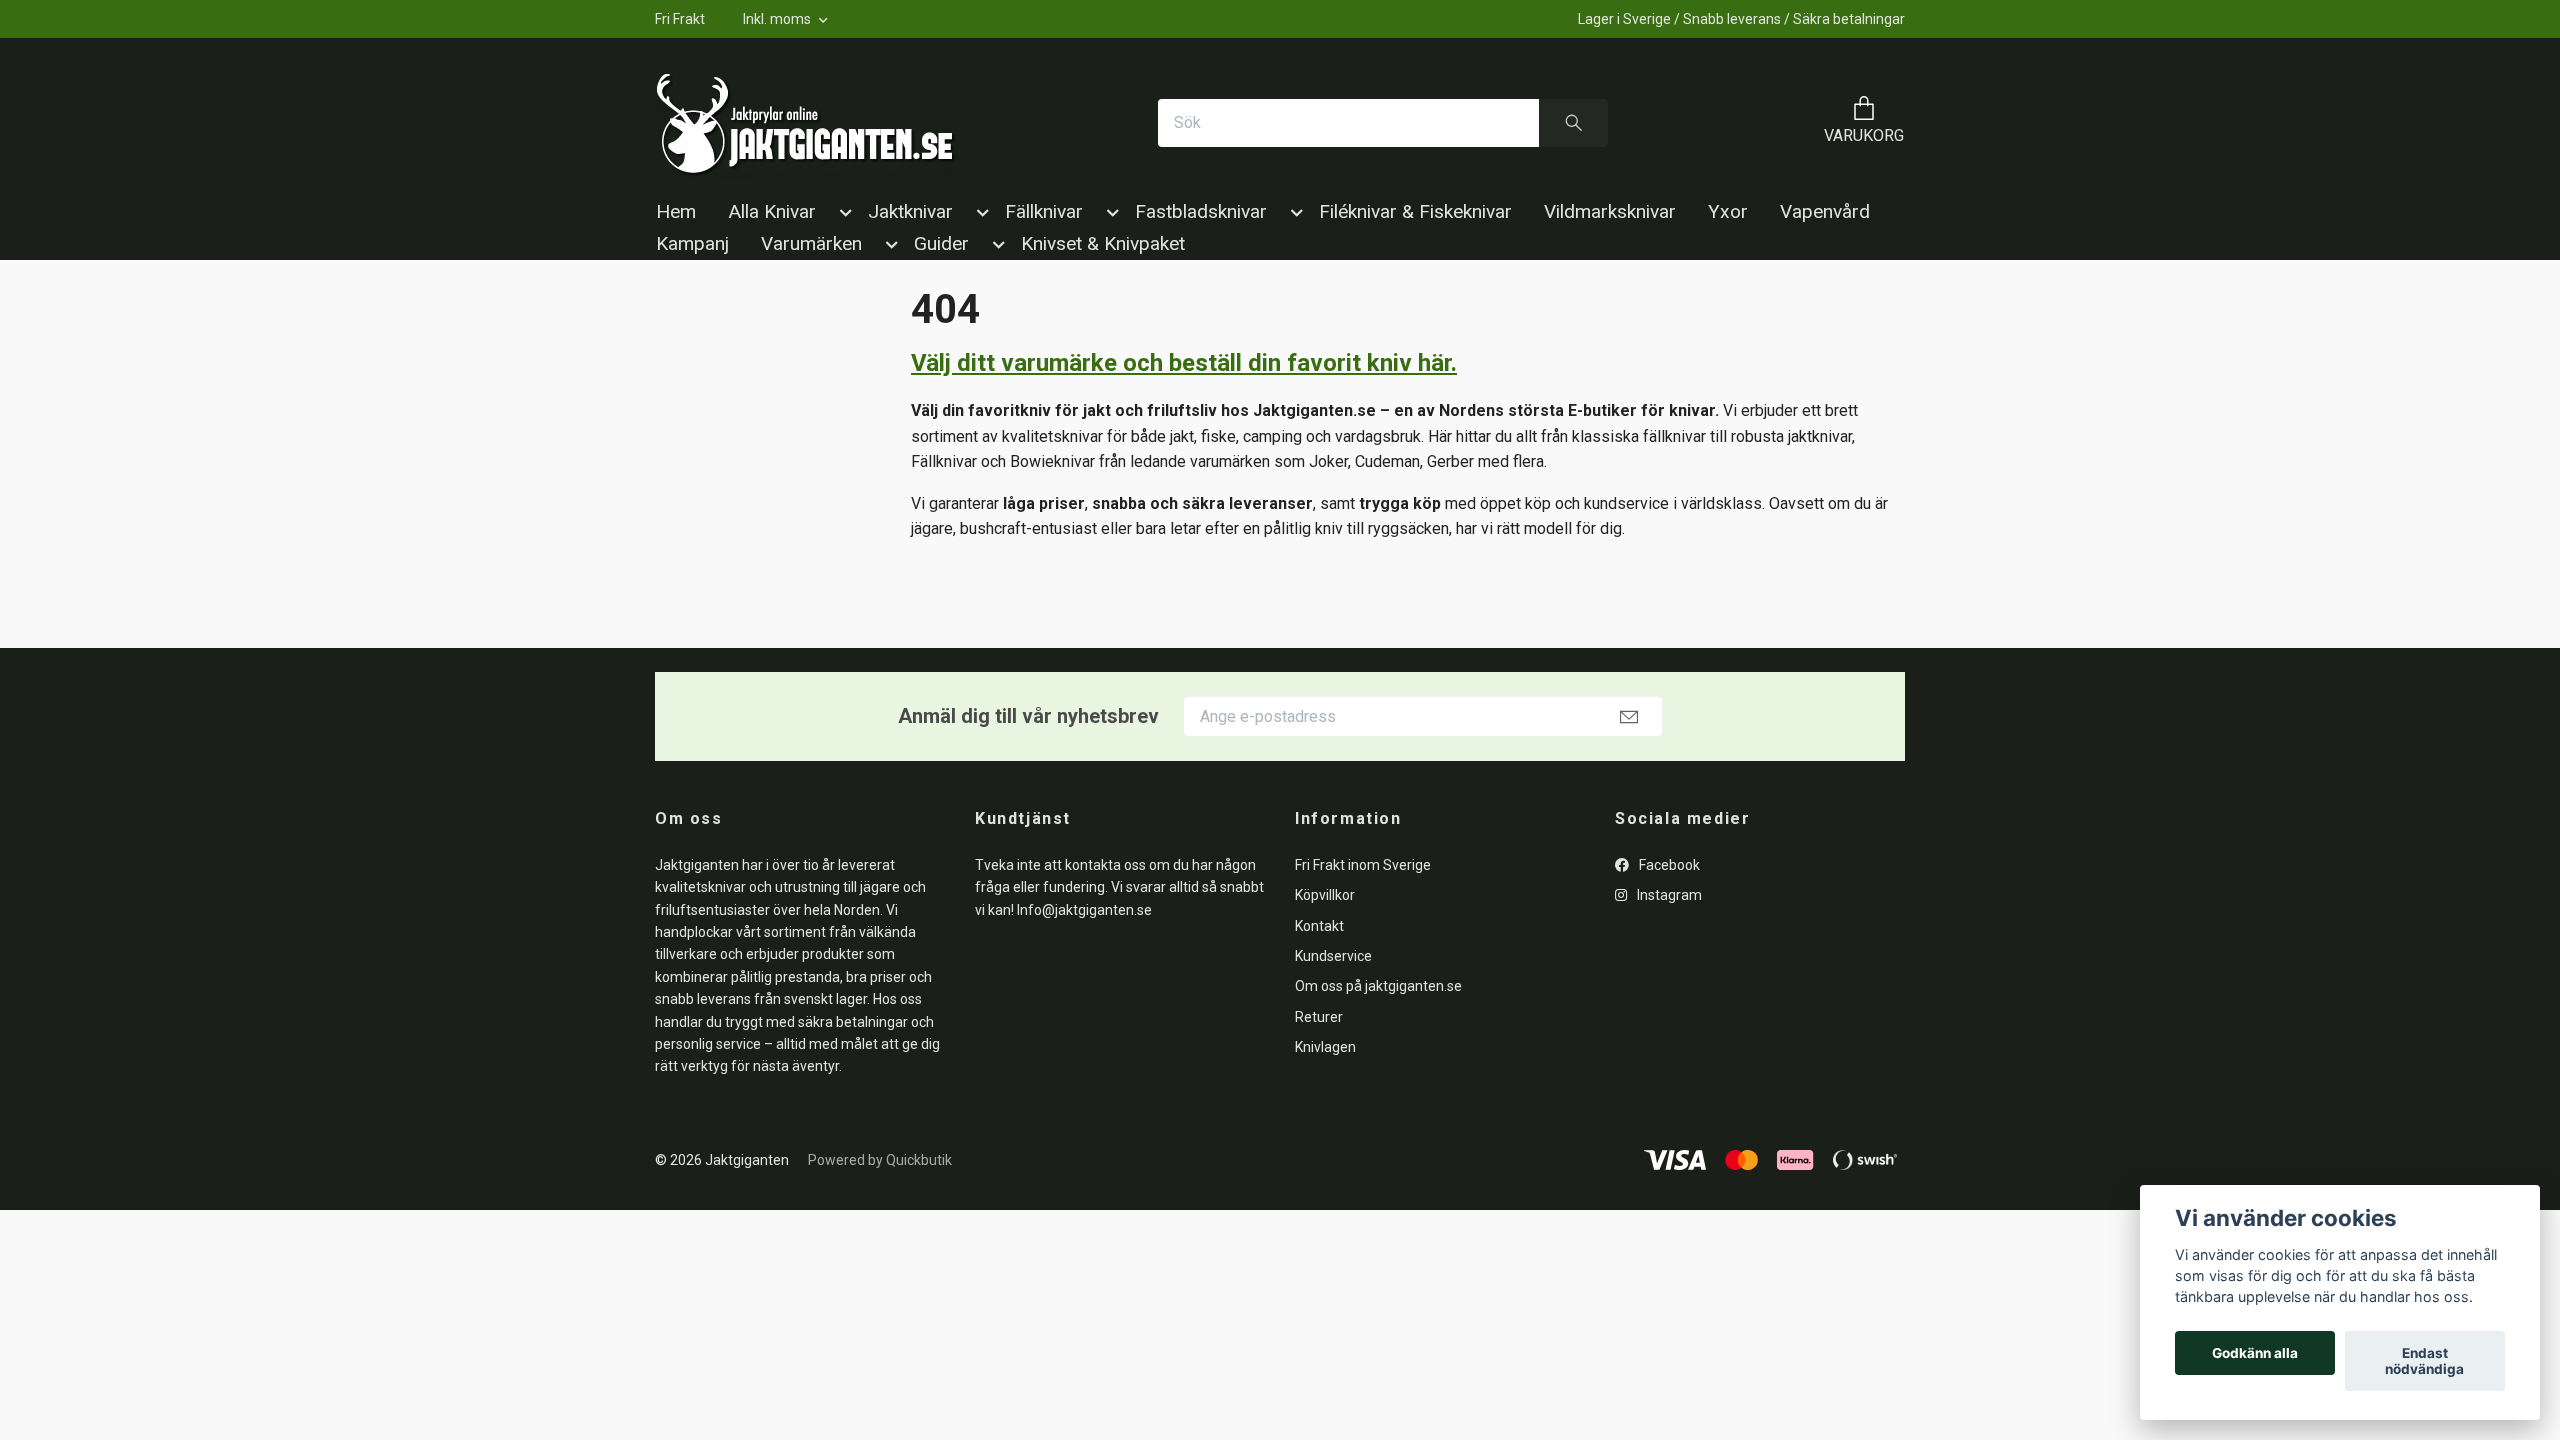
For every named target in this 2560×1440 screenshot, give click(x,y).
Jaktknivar (910, 211)
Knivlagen (1325, 1047)
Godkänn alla (2255, 1353)
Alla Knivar (772, 211)
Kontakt (1319, 926)
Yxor (1728, 211)
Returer (1319, 1017)
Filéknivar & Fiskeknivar (1415, 211)
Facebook (1668, 865)
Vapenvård (1825, 211)
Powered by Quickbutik (880, 1160)
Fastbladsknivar (1201, 211)
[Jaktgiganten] (806, 123)
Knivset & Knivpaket (1103, 243)
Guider (941, 243)
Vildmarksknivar (1610, 211)
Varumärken (811, 243)
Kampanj (692, 243)
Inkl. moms (778, 19)
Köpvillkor (1325, 895)
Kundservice (1333, 956)
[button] (842, 216)
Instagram (1668, 895)
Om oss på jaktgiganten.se (1378, 986)
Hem (676, 211)
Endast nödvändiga (2424, 1361)
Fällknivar (1044, 211)
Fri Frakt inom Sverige (1363, 865)
